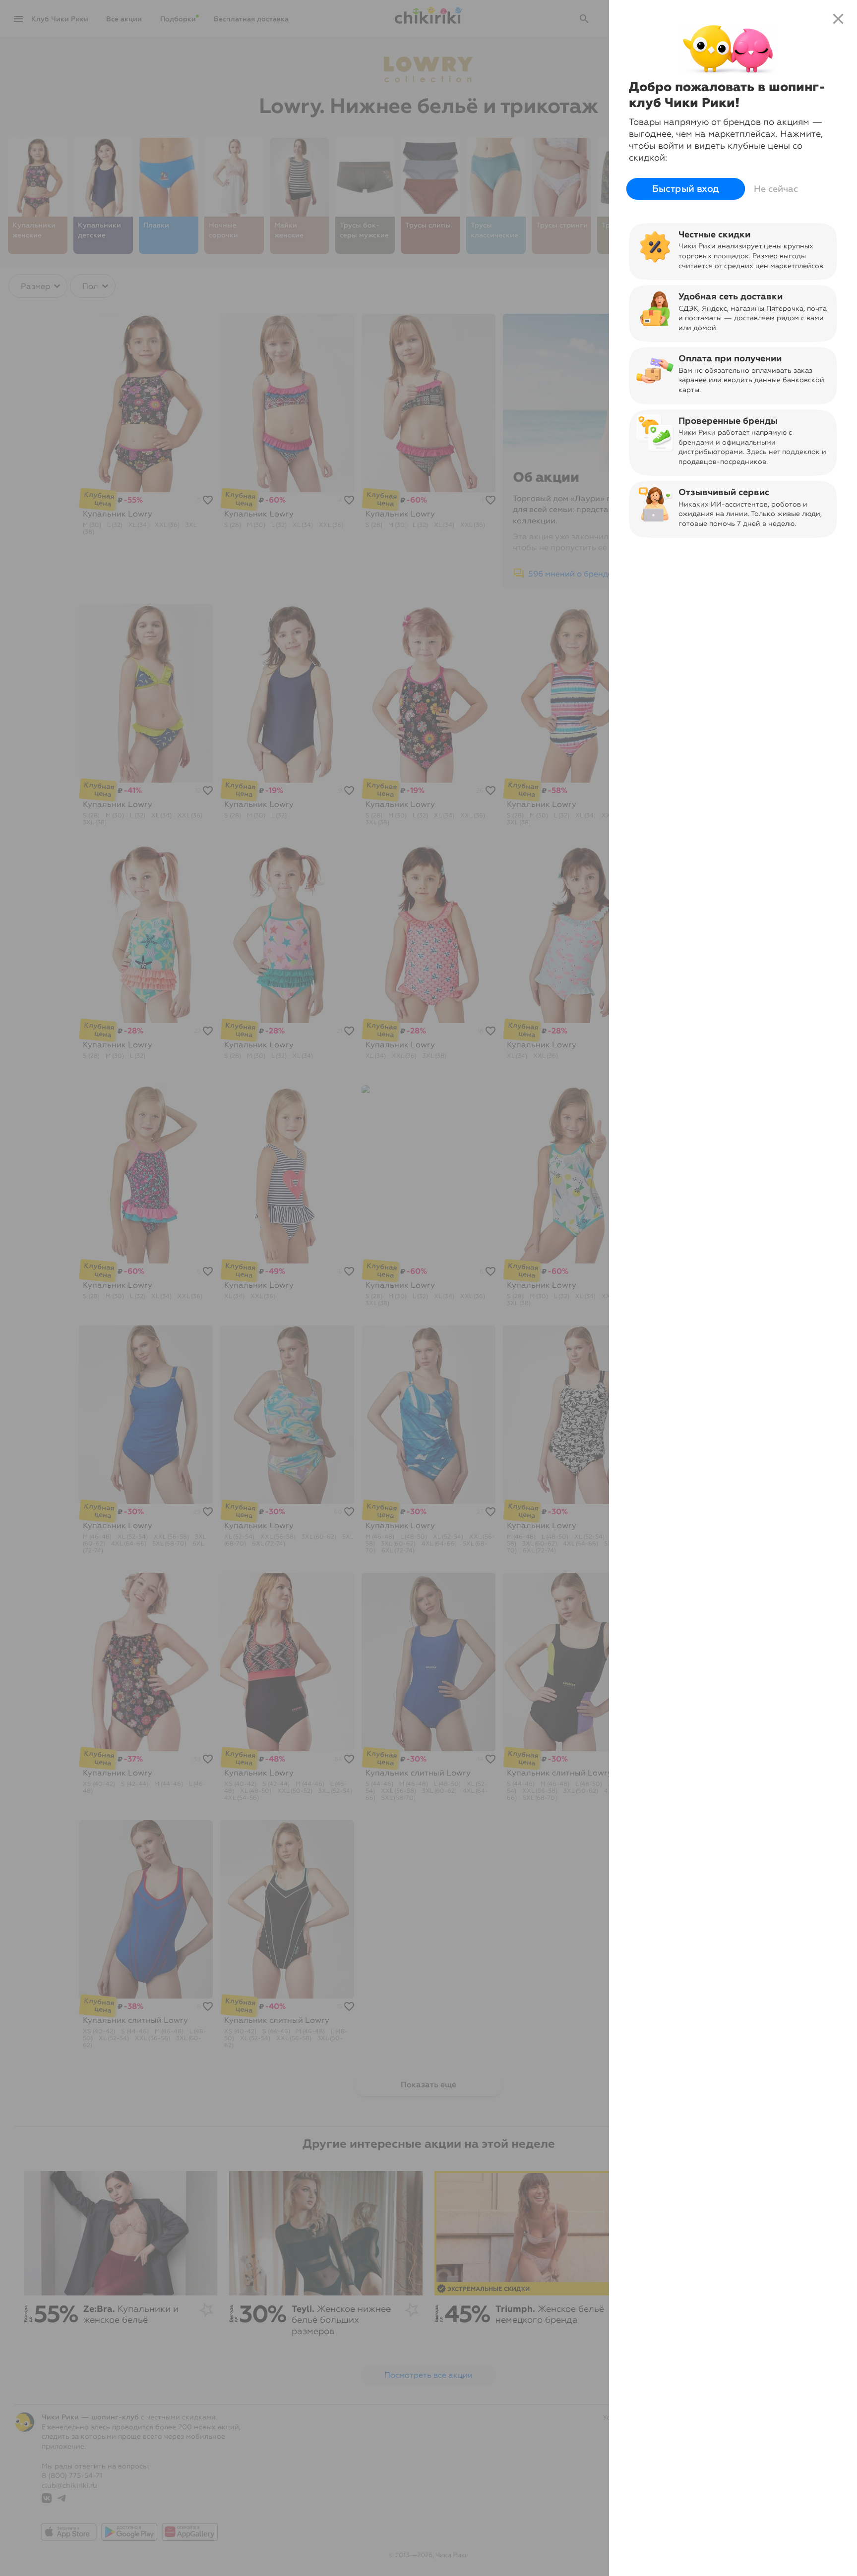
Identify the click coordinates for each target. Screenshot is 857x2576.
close (838, 19)
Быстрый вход (686, 189)
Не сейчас (776, 189)
